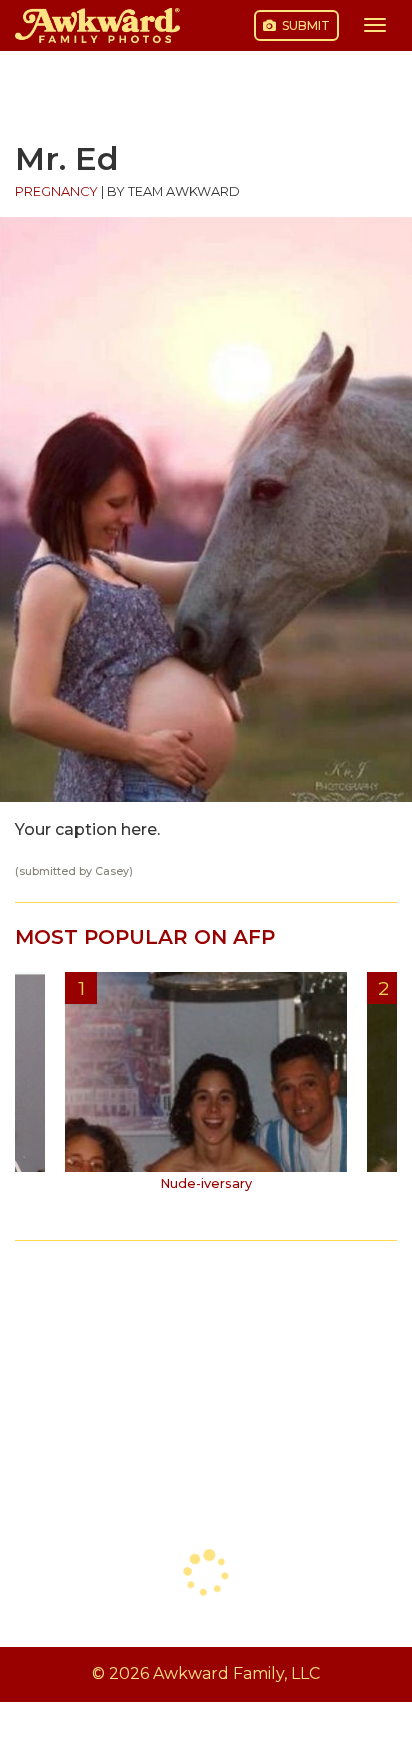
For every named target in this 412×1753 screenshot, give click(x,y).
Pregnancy (56, 191)
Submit (304, 25)
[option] (206, 1089)
